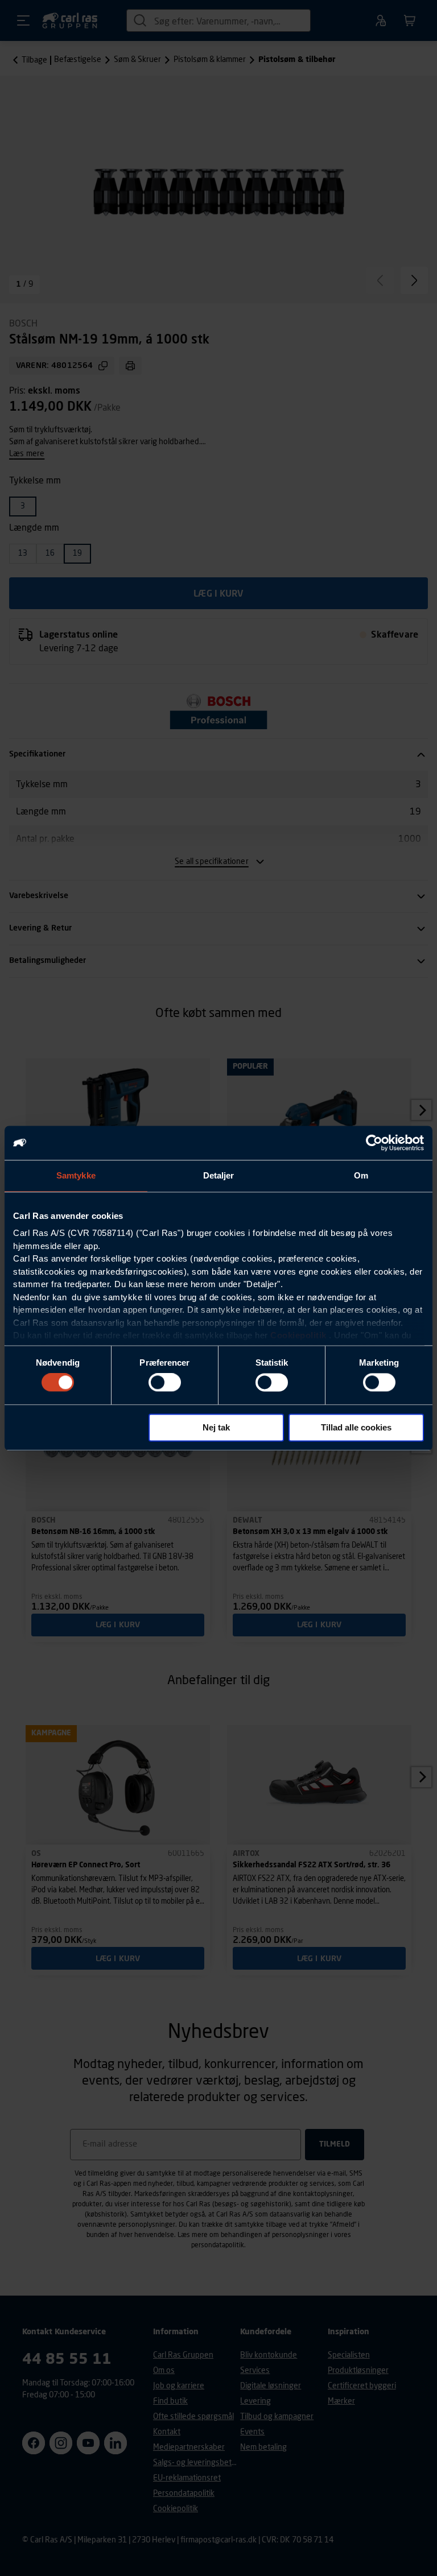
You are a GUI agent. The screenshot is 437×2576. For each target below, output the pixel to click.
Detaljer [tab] (219, 1175)
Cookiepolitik (298, 1335)
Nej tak (216, 1427)
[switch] (165, 1383)
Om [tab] (361, 1175)
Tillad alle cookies (356, 1427)
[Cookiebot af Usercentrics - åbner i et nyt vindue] (374, 1143)
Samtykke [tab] (76, 1175)
